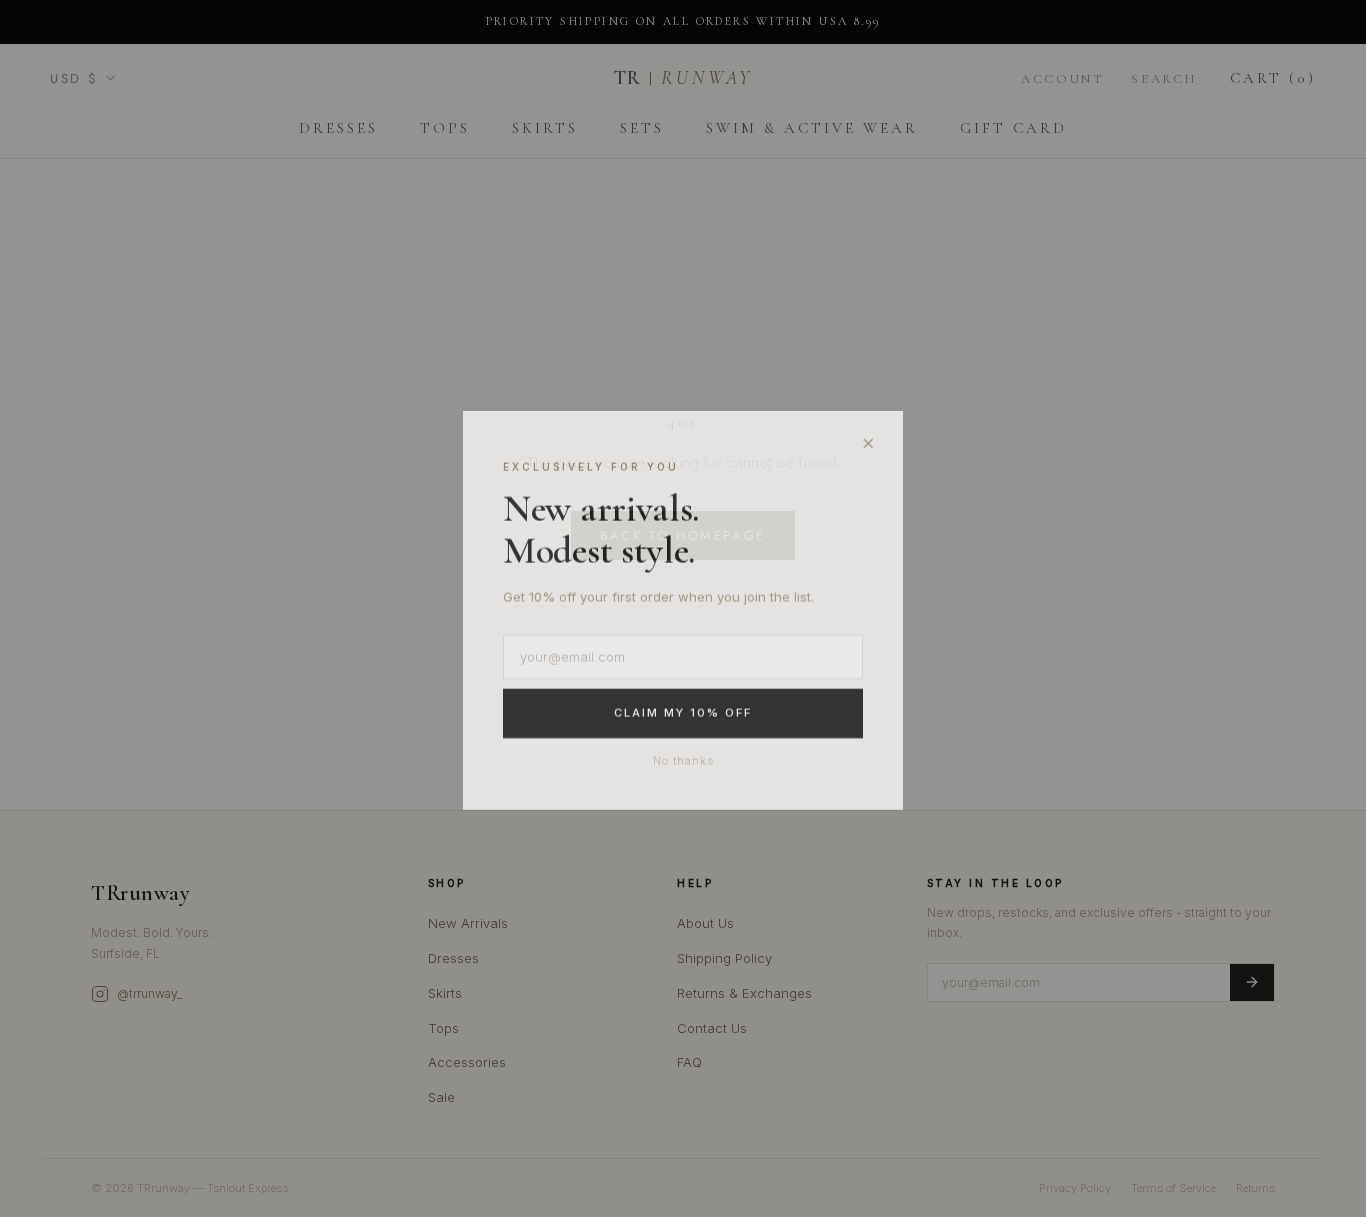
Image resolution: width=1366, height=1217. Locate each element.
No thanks (683, 759)
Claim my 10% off (683, 712)
